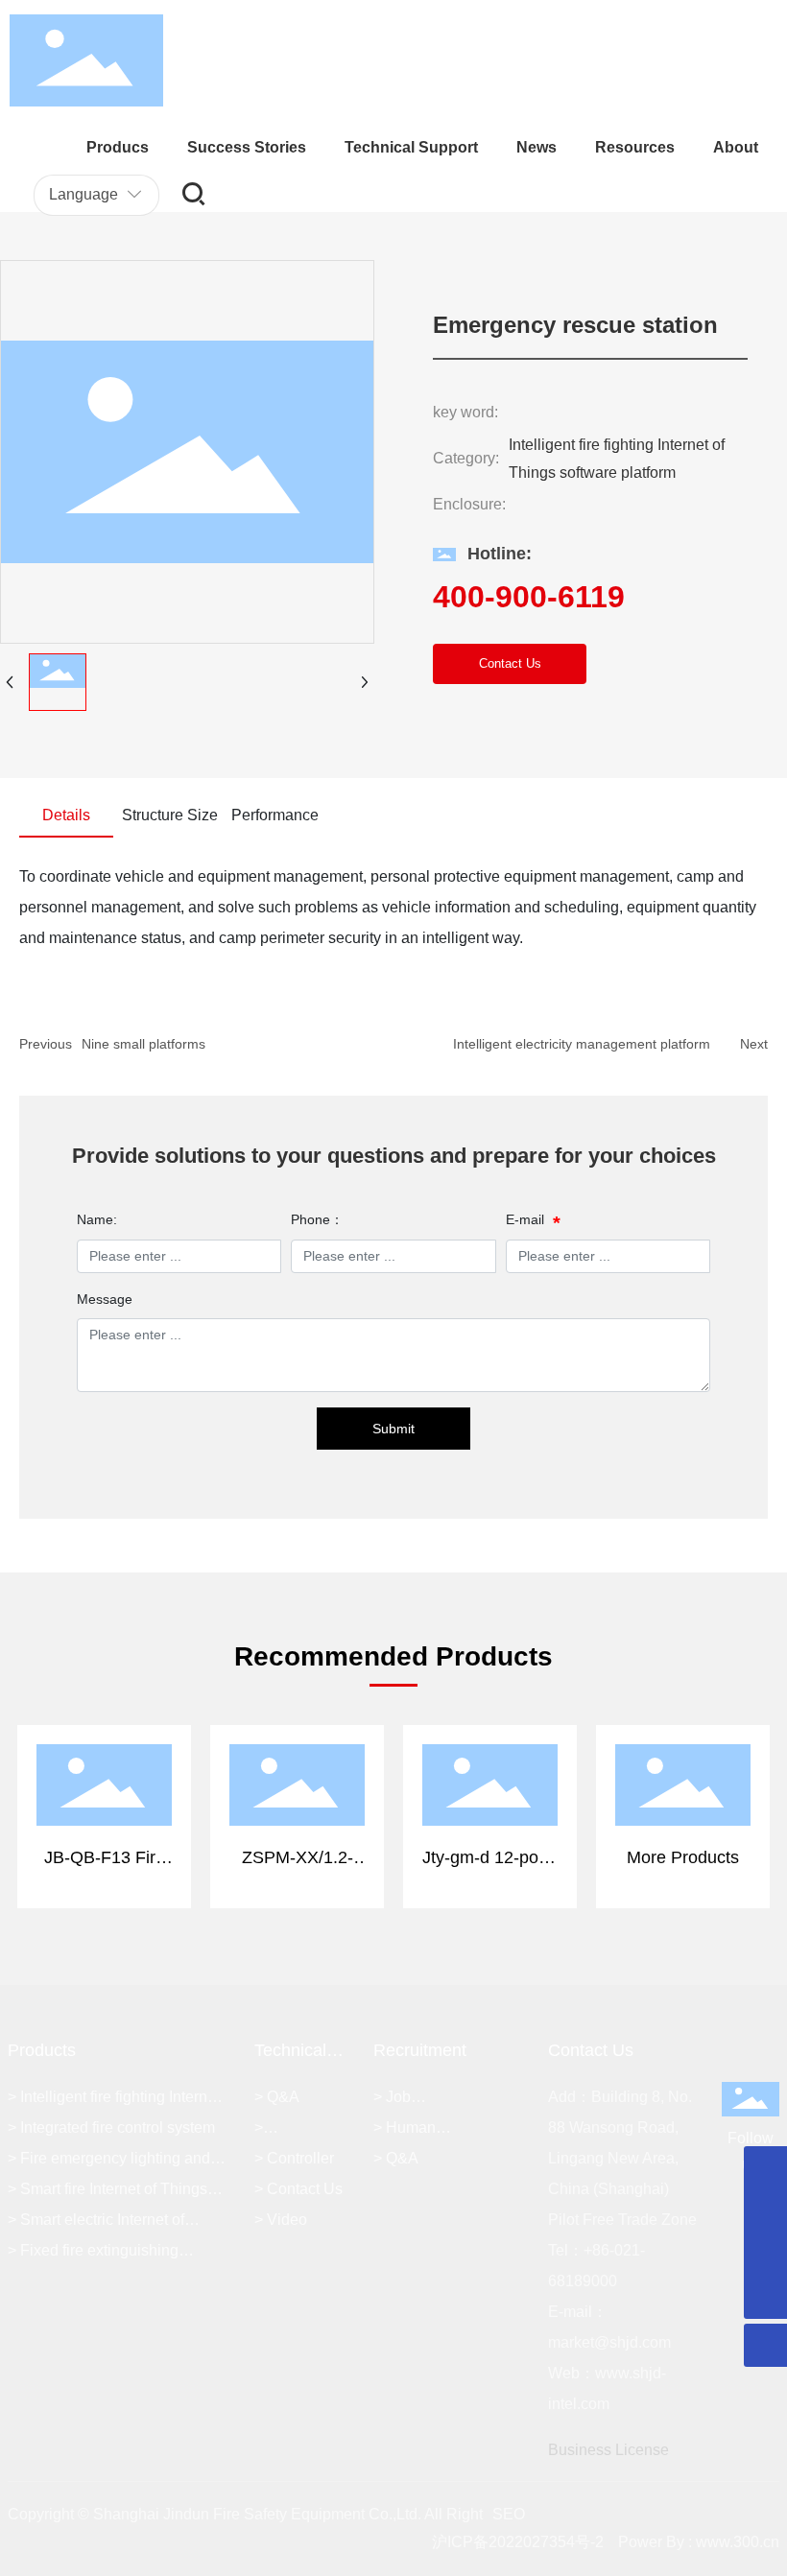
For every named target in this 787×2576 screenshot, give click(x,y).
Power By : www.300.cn (699, 2542)
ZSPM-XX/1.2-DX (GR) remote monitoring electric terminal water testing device (298, 1820)
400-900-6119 (529, 597)
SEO (509, 2514)
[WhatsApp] (765, 2168)
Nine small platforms (143, 1044)
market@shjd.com (609, 2342)
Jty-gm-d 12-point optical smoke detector (490, 1790)
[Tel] (765, 2254)
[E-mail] (765, 2211)
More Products (683, 1772)
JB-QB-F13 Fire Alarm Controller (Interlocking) (105, 1790)
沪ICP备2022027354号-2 (518, 2542)
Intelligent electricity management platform (582, 1044)
